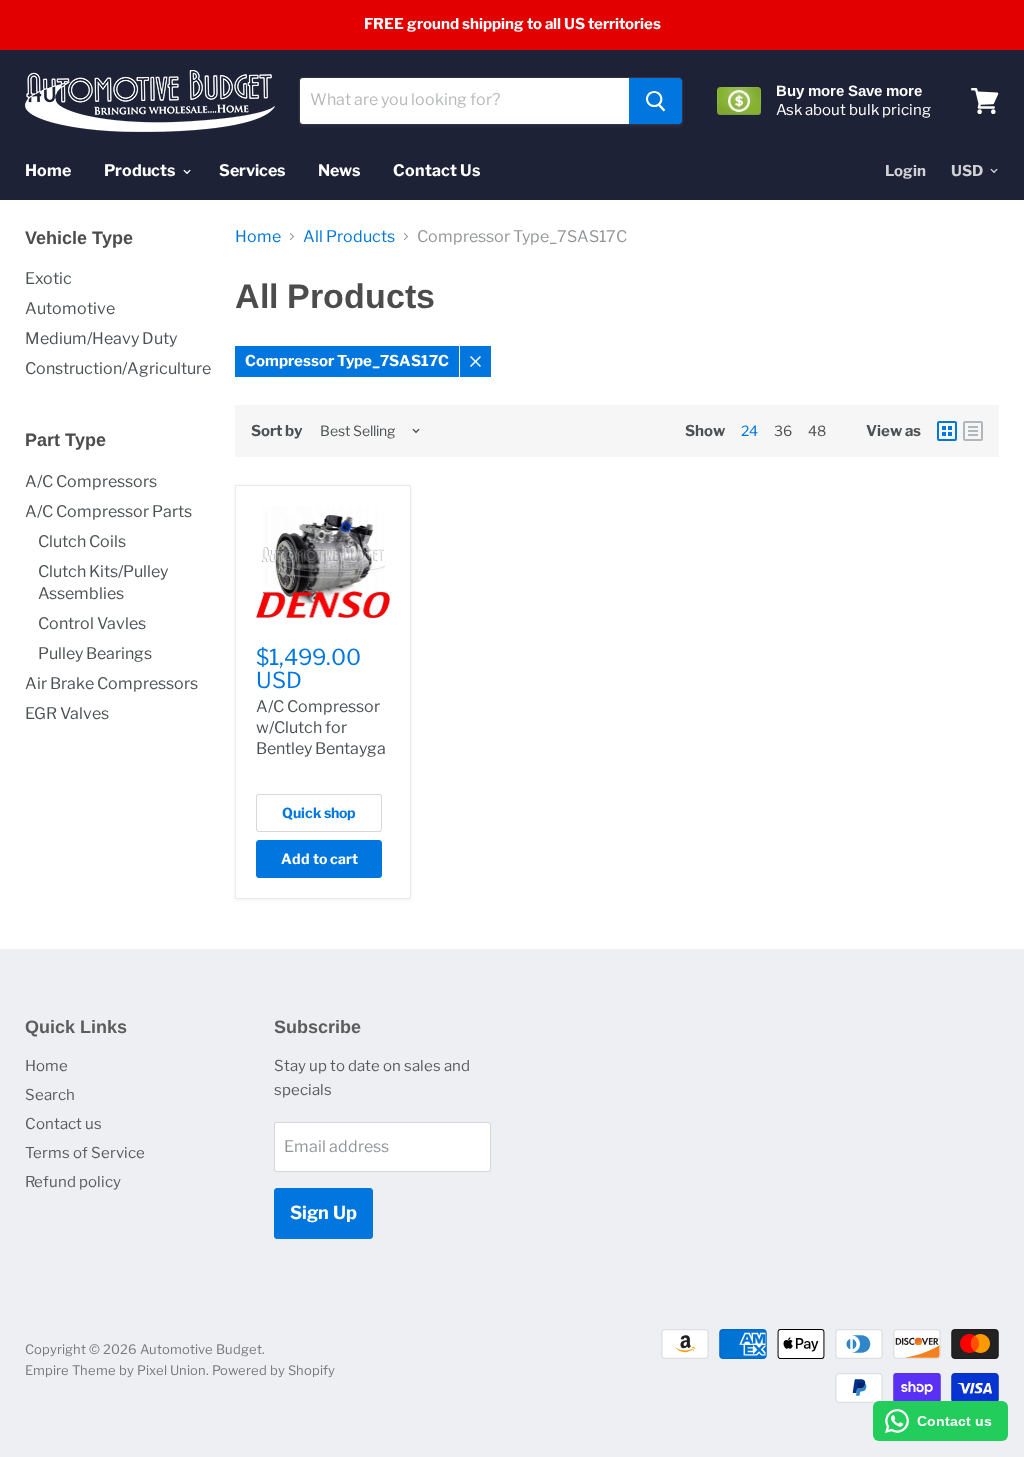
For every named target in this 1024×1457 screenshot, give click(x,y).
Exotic (48, 278)
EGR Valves (67, 713)
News (339, 170)
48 (817, 430)
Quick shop (319, 812)
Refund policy (73, 1182)
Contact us (63, 1124)
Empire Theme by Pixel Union (115, 1370)
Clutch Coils (82, 541)
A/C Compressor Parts (108, 511)
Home (48, 170)
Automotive (70, 308)
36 (783, 430)
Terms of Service (85, 1153)
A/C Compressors (91, 481)
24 (749, 430)
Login (905, 171)
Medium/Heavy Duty (101, 338)
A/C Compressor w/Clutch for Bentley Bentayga (321, 727)
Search (50, 1095)
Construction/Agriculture (118, 368)
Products (141, 170)
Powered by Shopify (273, 1370)
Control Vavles (92, 623)
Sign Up (323, 1212)
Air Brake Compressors (111, 683)
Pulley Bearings (95, 653)
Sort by (276, 431)
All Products (349, 237)
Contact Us (436, 170)
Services (252, 170)
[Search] (655, 101)
